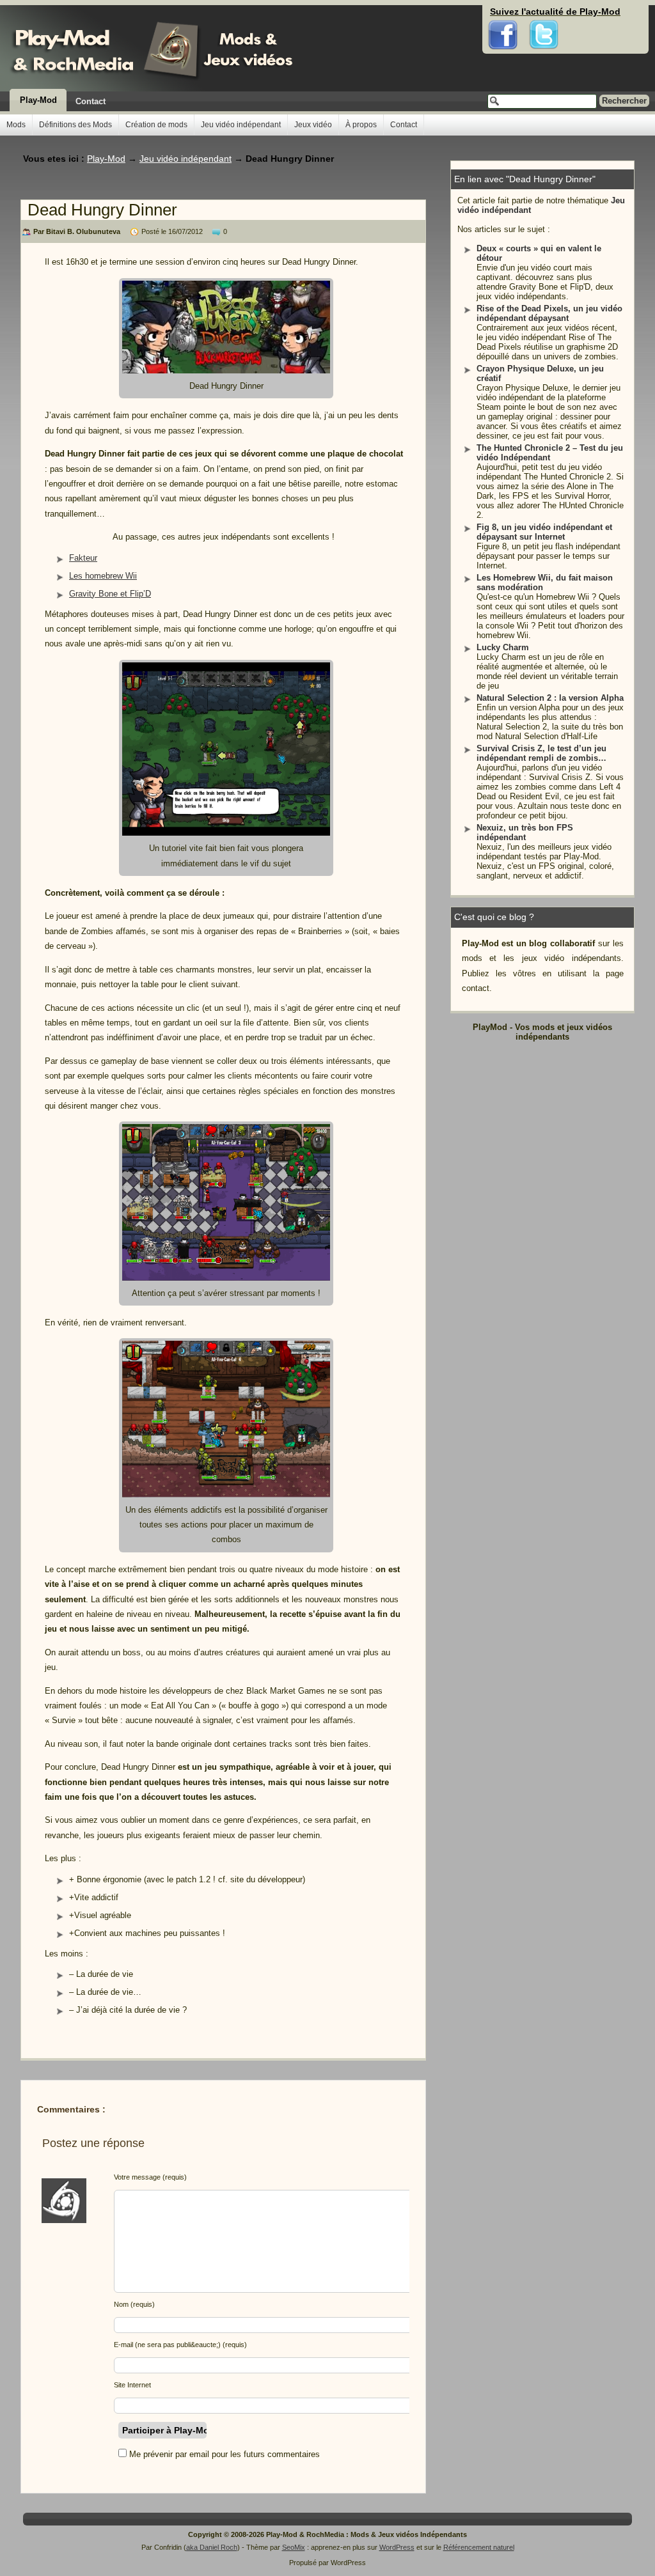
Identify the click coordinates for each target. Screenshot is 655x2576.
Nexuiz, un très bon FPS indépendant (525, 832)
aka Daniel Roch (212, 2547)
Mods (16, 125)
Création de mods (156, 125)
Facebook (503, 13)
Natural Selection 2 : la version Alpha (550, 698)
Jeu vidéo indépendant (241, 125)
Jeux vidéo (313, 125)
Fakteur (83, 558)
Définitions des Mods (75, 125)
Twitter (544, 13)
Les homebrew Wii (103, 576)
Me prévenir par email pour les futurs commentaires (225, 2454)
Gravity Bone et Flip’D (110, 594)
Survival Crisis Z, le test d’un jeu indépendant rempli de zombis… (541, 753)
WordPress (397, 2547)
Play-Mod (38, 100)
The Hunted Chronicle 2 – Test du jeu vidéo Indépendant (550, 453)
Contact (91, 101)
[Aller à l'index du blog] (149, 48)
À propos (361, 125)
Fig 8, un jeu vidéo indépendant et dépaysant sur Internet (544, 532)
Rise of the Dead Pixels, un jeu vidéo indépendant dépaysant (549, 313)
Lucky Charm (503, 647)
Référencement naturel (479, 2547)
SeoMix (294, 2547)
